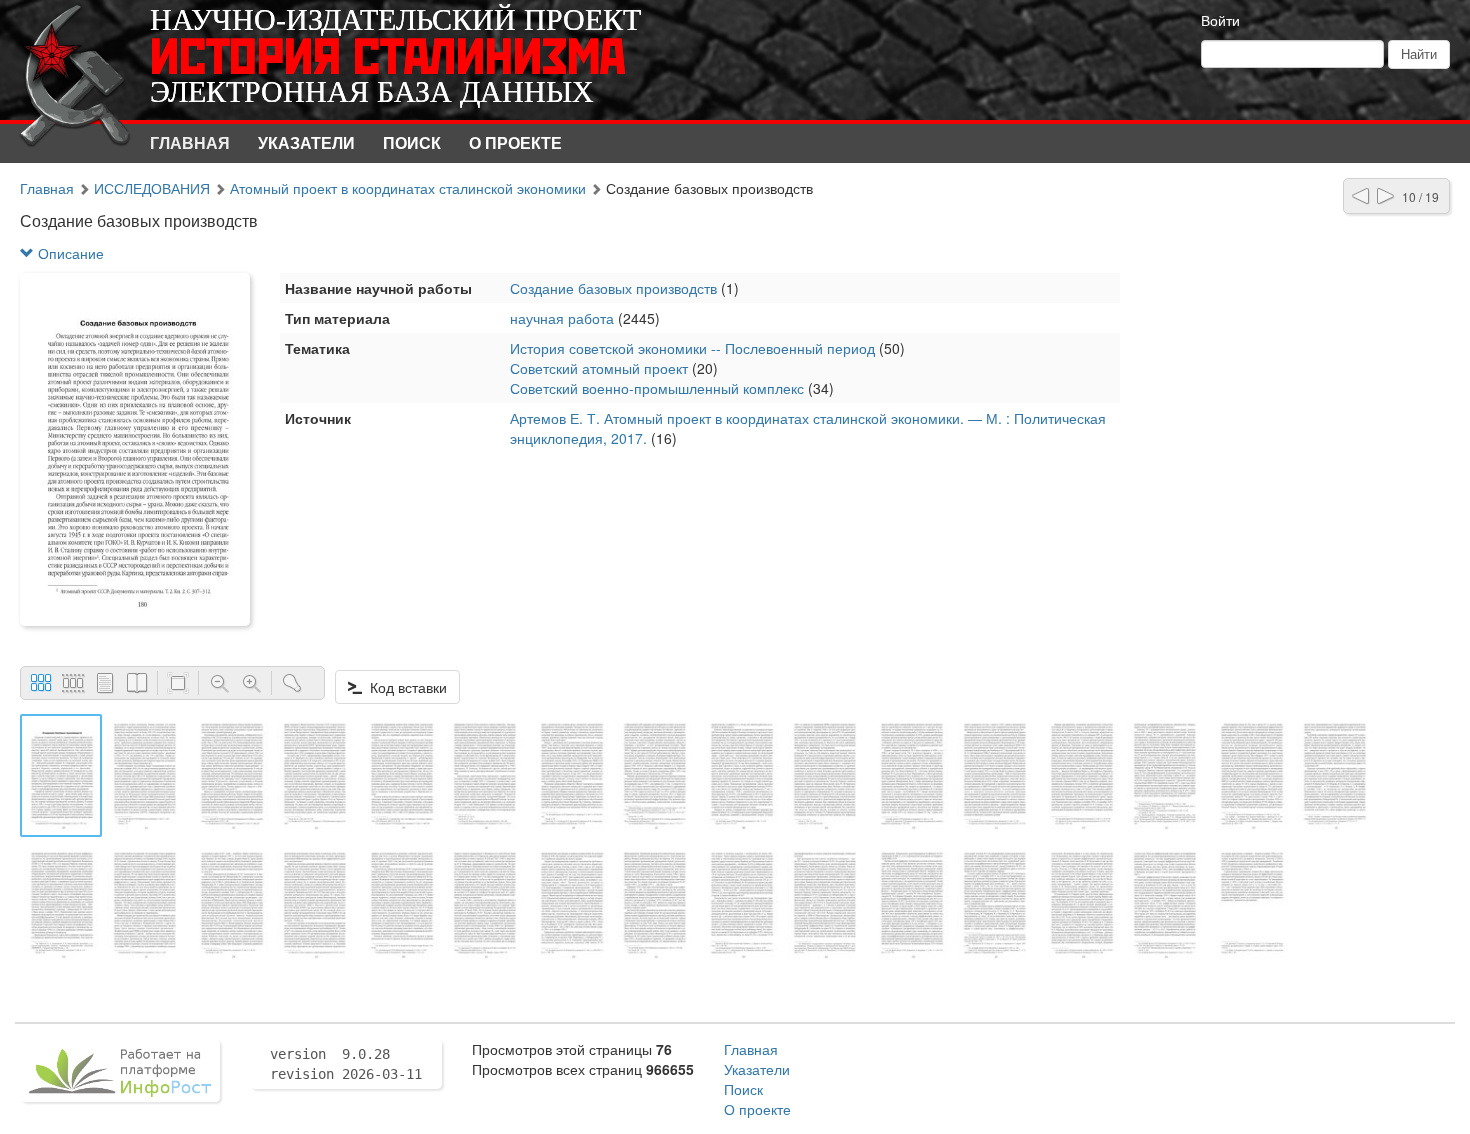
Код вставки (404, 687)
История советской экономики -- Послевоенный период (692, 348)
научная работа (562, 318)
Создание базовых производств (613, 288)
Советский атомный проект (599, 368)
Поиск (412, 142)
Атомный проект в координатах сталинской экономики (410, 188)
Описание (69, 253)
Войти (1220, 20)
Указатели (306, 142)
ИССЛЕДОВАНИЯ (152, 188)
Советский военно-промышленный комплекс (657, 388)
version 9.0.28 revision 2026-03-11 (346, 1064)
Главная (190, 142)
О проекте (515, 142)
